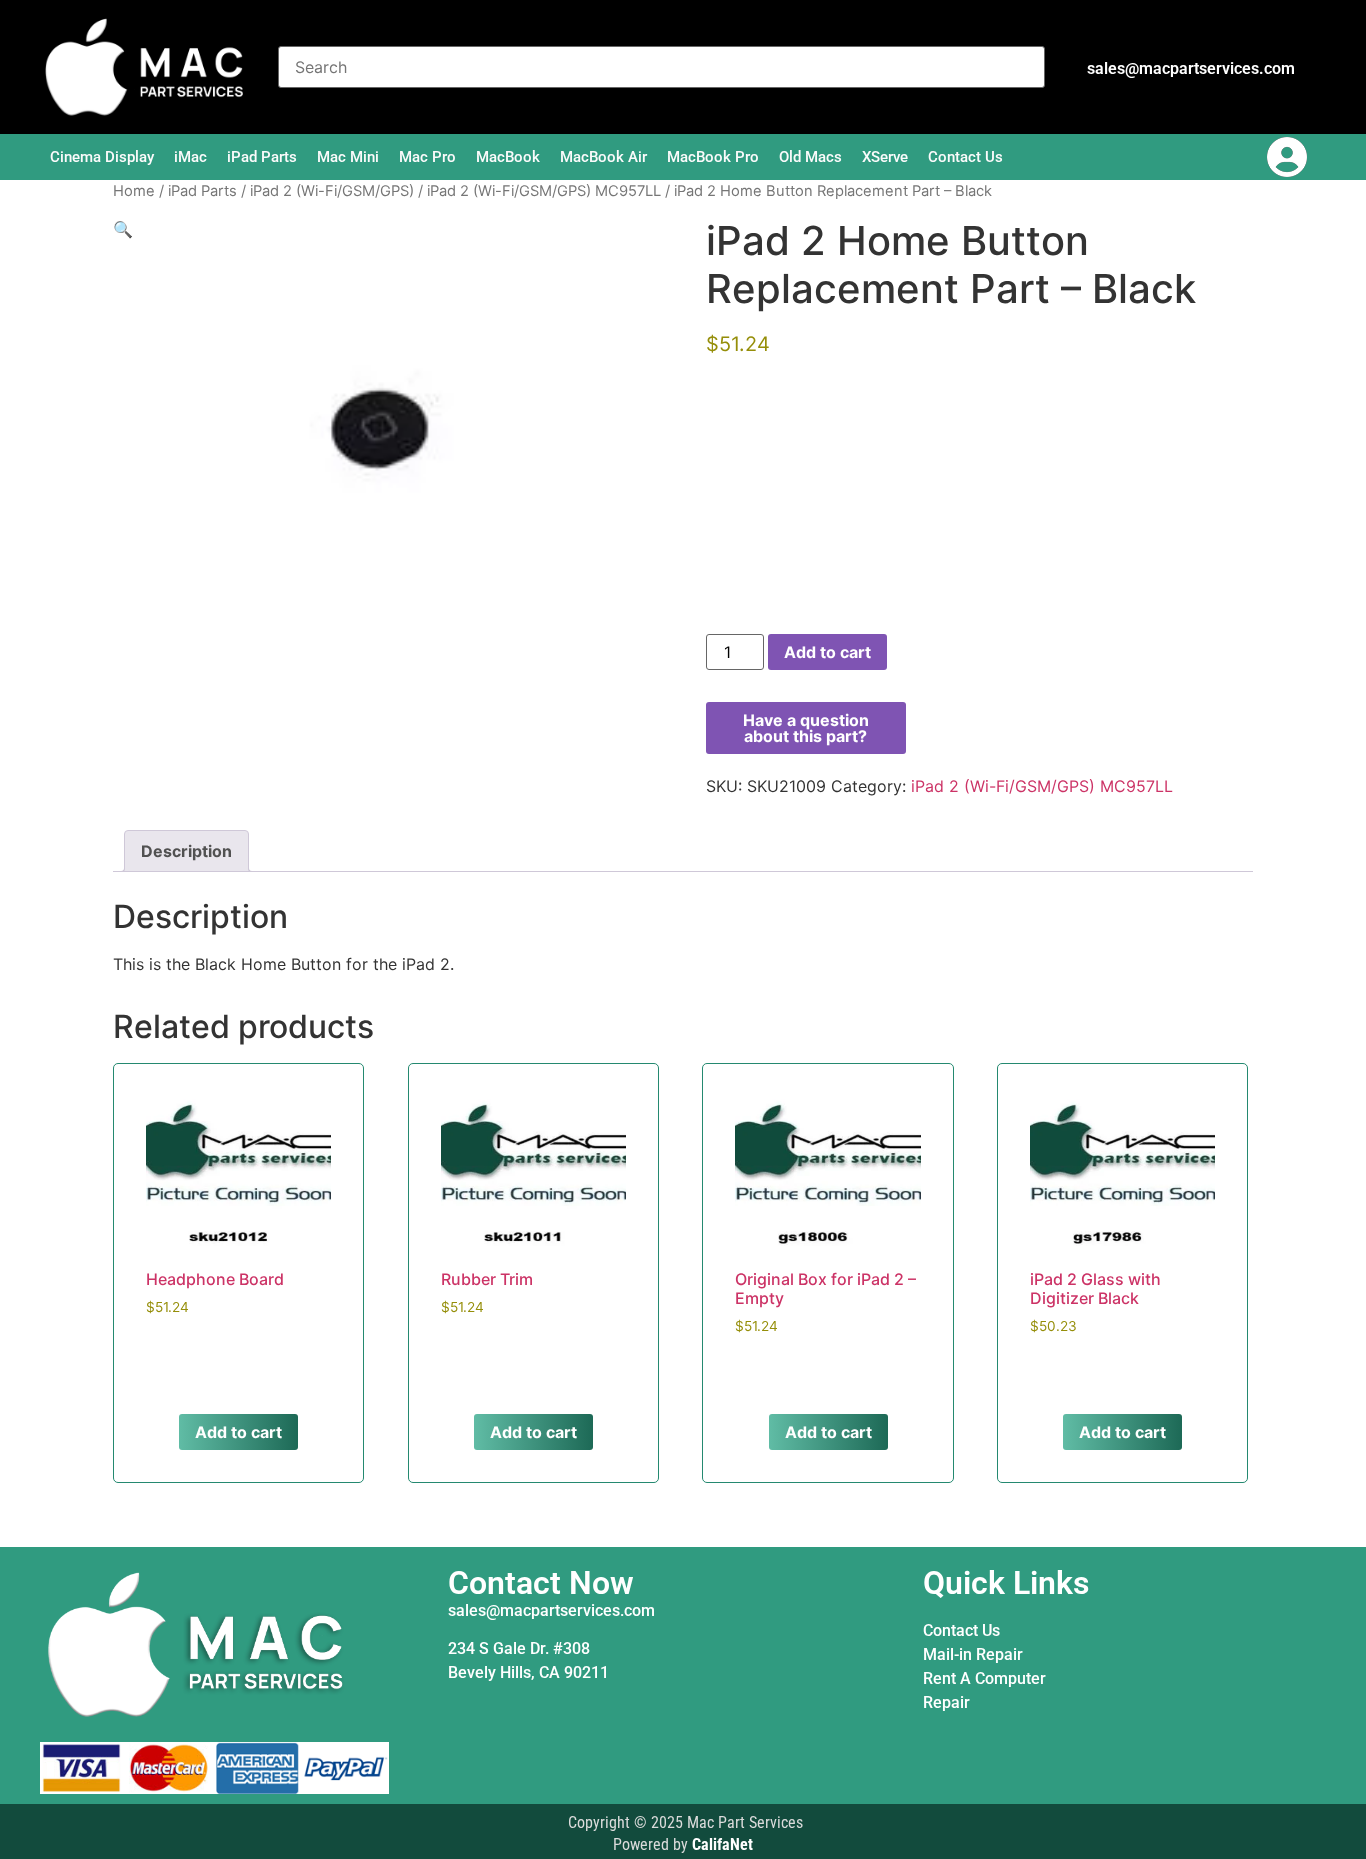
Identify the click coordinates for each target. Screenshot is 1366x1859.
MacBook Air (603, 157)
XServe (885, 157)
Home (134, 191)
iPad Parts (262, 157)
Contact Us (965, 157)
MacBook (508, 157)
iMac (190, 157)
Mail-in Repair (973, 1654)
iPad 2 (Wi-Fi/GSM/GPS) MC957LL (544, 191)
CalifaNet (722, 1844)
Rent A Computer (984, 1678)
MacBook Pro (713, 157)
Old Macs (810, 157)
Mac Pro (427, 157)
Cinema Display (102, 157)
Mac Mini (348, 157)
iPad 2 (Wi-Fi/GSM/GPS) (332, 191)
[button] (123, 229)
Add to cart (827, 652)
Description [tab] (186, 851)
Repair (946, 1702)
